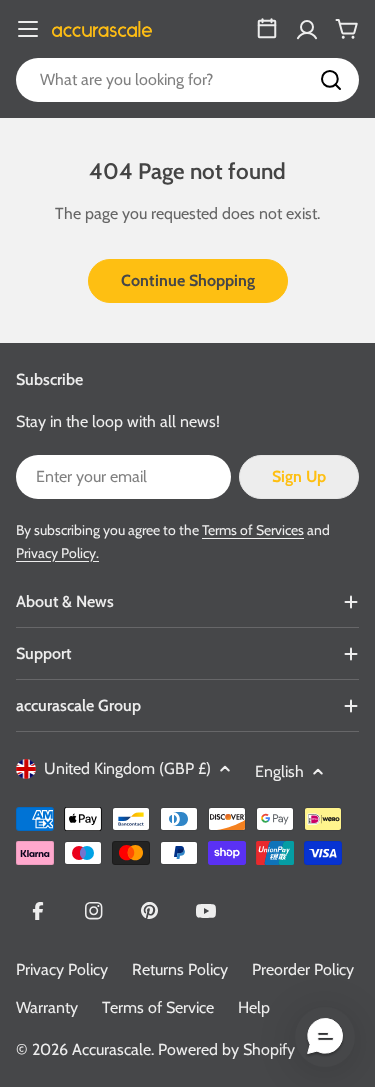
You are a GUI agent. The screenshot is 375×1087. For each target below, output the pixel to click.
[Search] (331, 80)
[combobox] (187, 80)
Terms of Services (253, 530)
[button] (325, 1037)
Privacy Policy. (57, 553)
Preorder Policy (303, 969)
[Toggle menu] (28, 29)
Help (254, 1007)
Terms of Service (158, 1007)
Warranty (47, 1007)
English (279, 771)
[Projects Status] (267, 29)
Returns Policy (180, 969)
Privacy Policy (62, 969)
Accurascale (111, 1049)
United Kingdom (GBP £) (127, 768)
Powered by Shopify (226, 1049)
